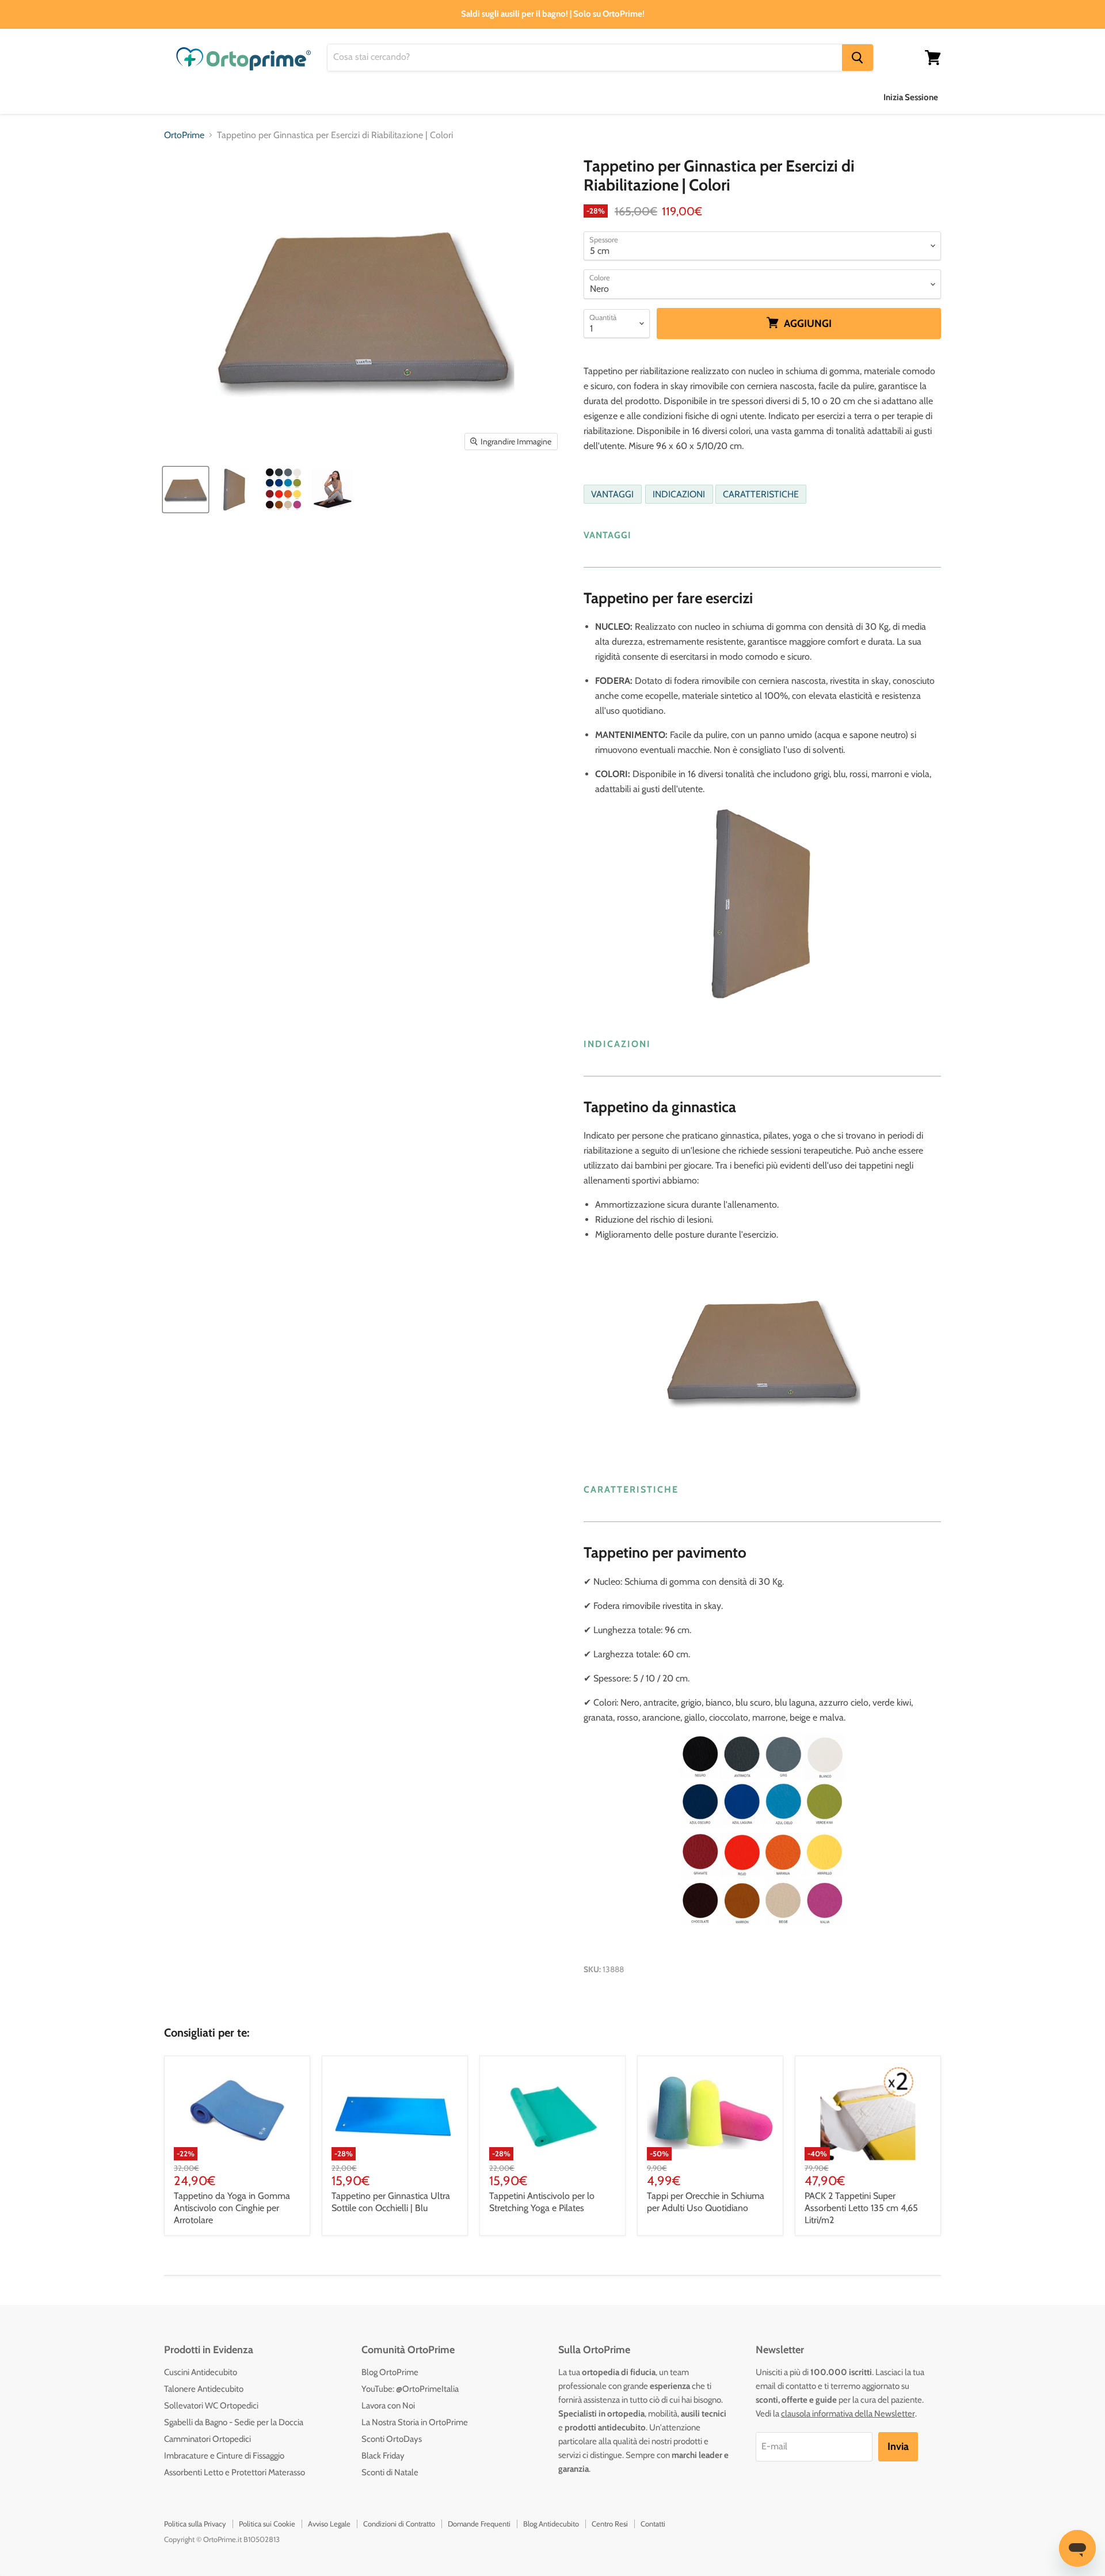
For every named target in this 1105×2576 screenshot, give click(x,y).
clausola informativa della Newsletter (848, 2414)
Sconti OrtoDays (392, 2439)
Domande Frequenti (479, 2524)
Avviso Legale (329, 2524)
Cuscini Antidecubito (201, 2372)
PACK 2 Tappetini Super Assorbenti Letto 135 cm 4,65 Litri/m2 (861, 2208)
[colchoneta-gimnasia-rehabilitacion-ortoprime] (283, 490)
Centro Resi (610, 2524)
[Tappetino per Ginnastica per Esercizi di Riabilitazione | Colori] (332, 490)
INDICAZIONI (679, 494)
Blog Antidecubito (551, 2524)
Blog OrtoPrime (390, 2372)
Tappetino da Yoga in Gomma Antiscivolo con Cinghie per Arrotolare (232, 2208)
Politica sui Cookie (267, 2524)
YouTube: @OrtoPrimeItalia (410, 2389)
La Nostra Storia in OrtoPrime (415, 2422)
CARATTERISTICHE (761, 494)
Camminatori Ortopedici (207, 2439)
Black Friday (383, 2456)
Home (176, 97)
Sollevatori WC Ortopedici (211, 2406)
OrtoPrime (184, 135)
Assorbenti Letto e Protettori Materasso (235, 2472)
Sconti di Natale (390, 2472)
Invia (898, 2446)
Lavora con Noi (388, 2406)
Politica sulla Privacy (195, 2524)
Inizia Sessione (911, 97)
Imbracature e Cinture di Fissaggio (224, 2456)
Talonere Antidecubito (204, 2389)
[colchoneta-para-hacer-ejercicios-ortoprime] (235, 490)
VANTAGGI (612, 494)
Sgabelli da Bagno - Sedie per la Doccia (234, 2422)
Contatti (653, 2524)
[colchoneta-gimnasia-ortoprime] (186, 490)
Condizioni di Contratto (399, 2524)
